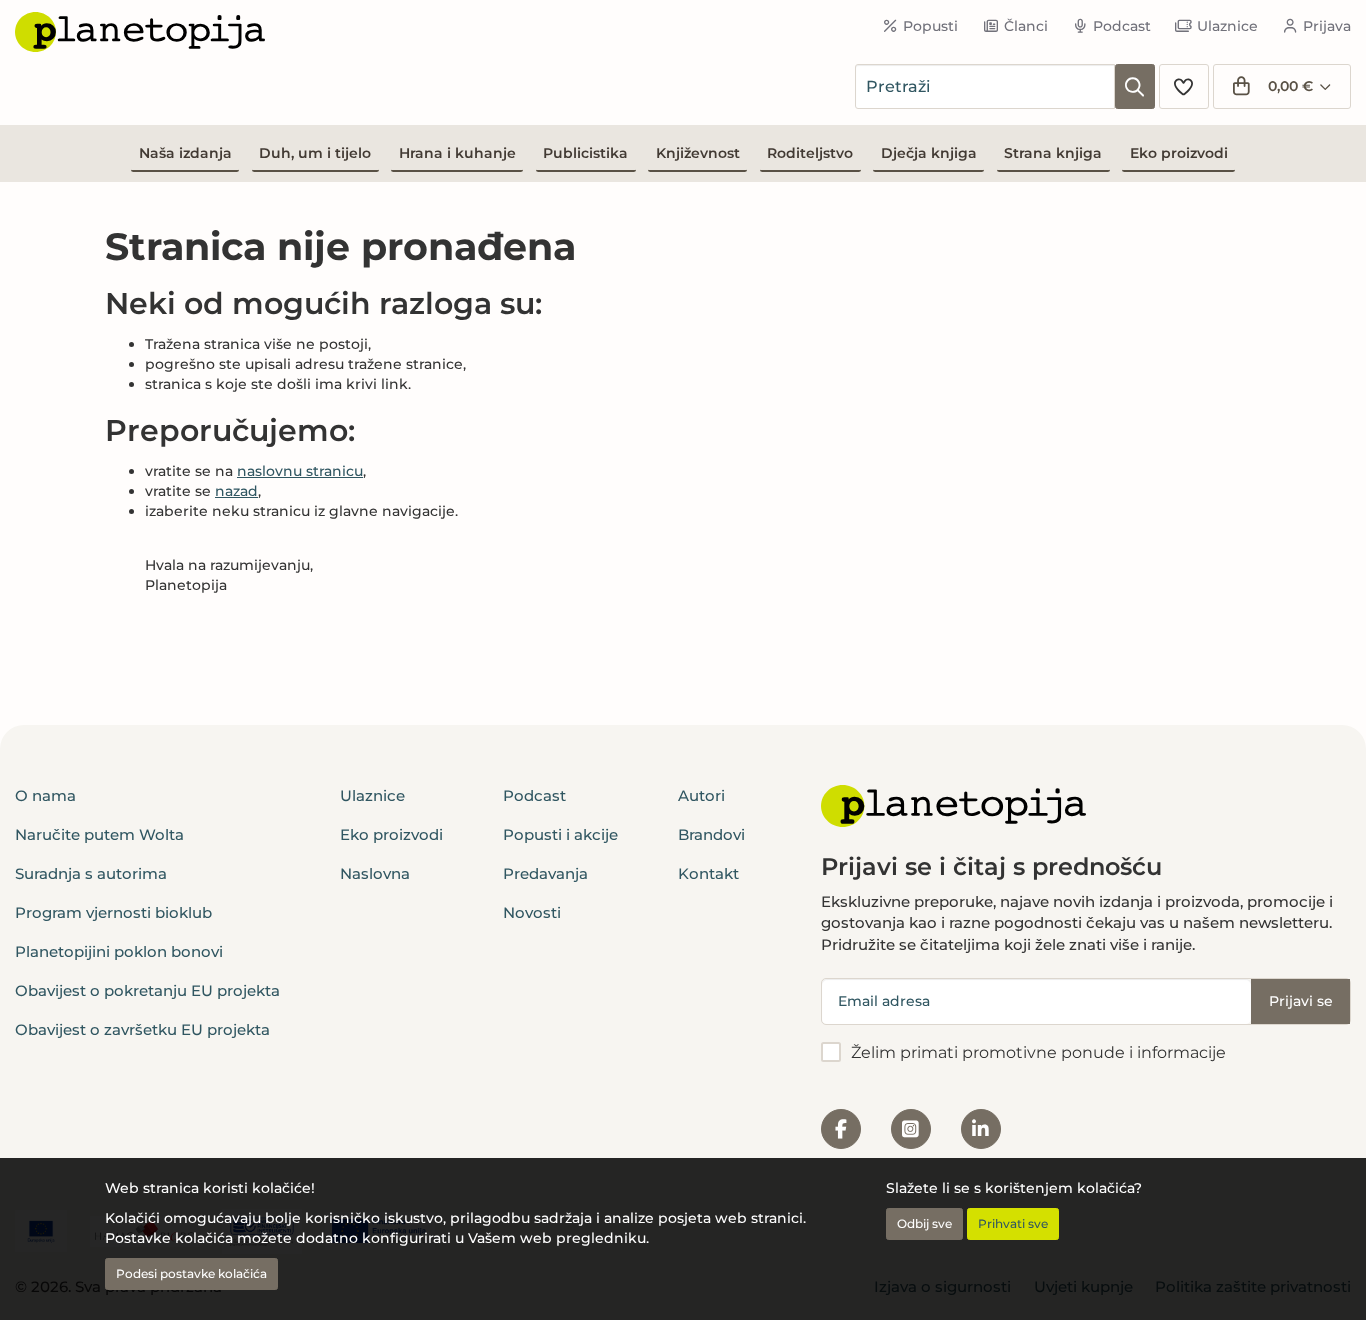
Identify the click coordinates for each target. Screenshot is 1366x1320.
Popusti (930, 26)
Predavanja (545, 873)
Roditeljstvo (810, 153)
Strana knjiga (1053, 153)
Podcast (1122, 26)
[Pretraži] (1135, 86)
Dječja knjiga (929, 153)
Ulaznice (1227, 26)
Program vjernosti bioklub (113, 912)
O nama (45, 795)
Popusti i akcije (560, 834)
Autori (701, 795)
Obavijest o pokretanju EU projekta (147, 990)
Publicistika (585, 153)
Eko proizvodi (1179, 153)
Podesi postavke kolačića (191, 1273)
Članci (1026, 26)
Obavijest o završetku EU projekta (142, 1029)
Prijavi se (1301, 1001)
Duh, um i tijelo (315, 153)
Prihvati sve (1013, 1223)
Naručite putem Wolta (99, 834)
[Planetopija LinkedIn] (981, 1129)
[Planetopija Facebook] (841, 1129)
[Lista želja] (1184, 86)
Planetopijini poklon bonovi (119, 951)
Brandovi (711, 834)
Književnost (698, 153)
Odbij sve (924, 1223)
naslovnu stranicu (300, 471)
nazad (236, 491)
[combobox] (985, 86)
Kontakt (708, 873)
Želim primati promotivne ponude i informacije (1038, 1052)
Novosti (532, 912)
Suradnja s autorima (91, 873)
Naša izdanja (185, 153)
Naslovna (375, 873)
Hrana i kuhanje (457, 153)
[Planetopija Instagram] (911, 1129)
